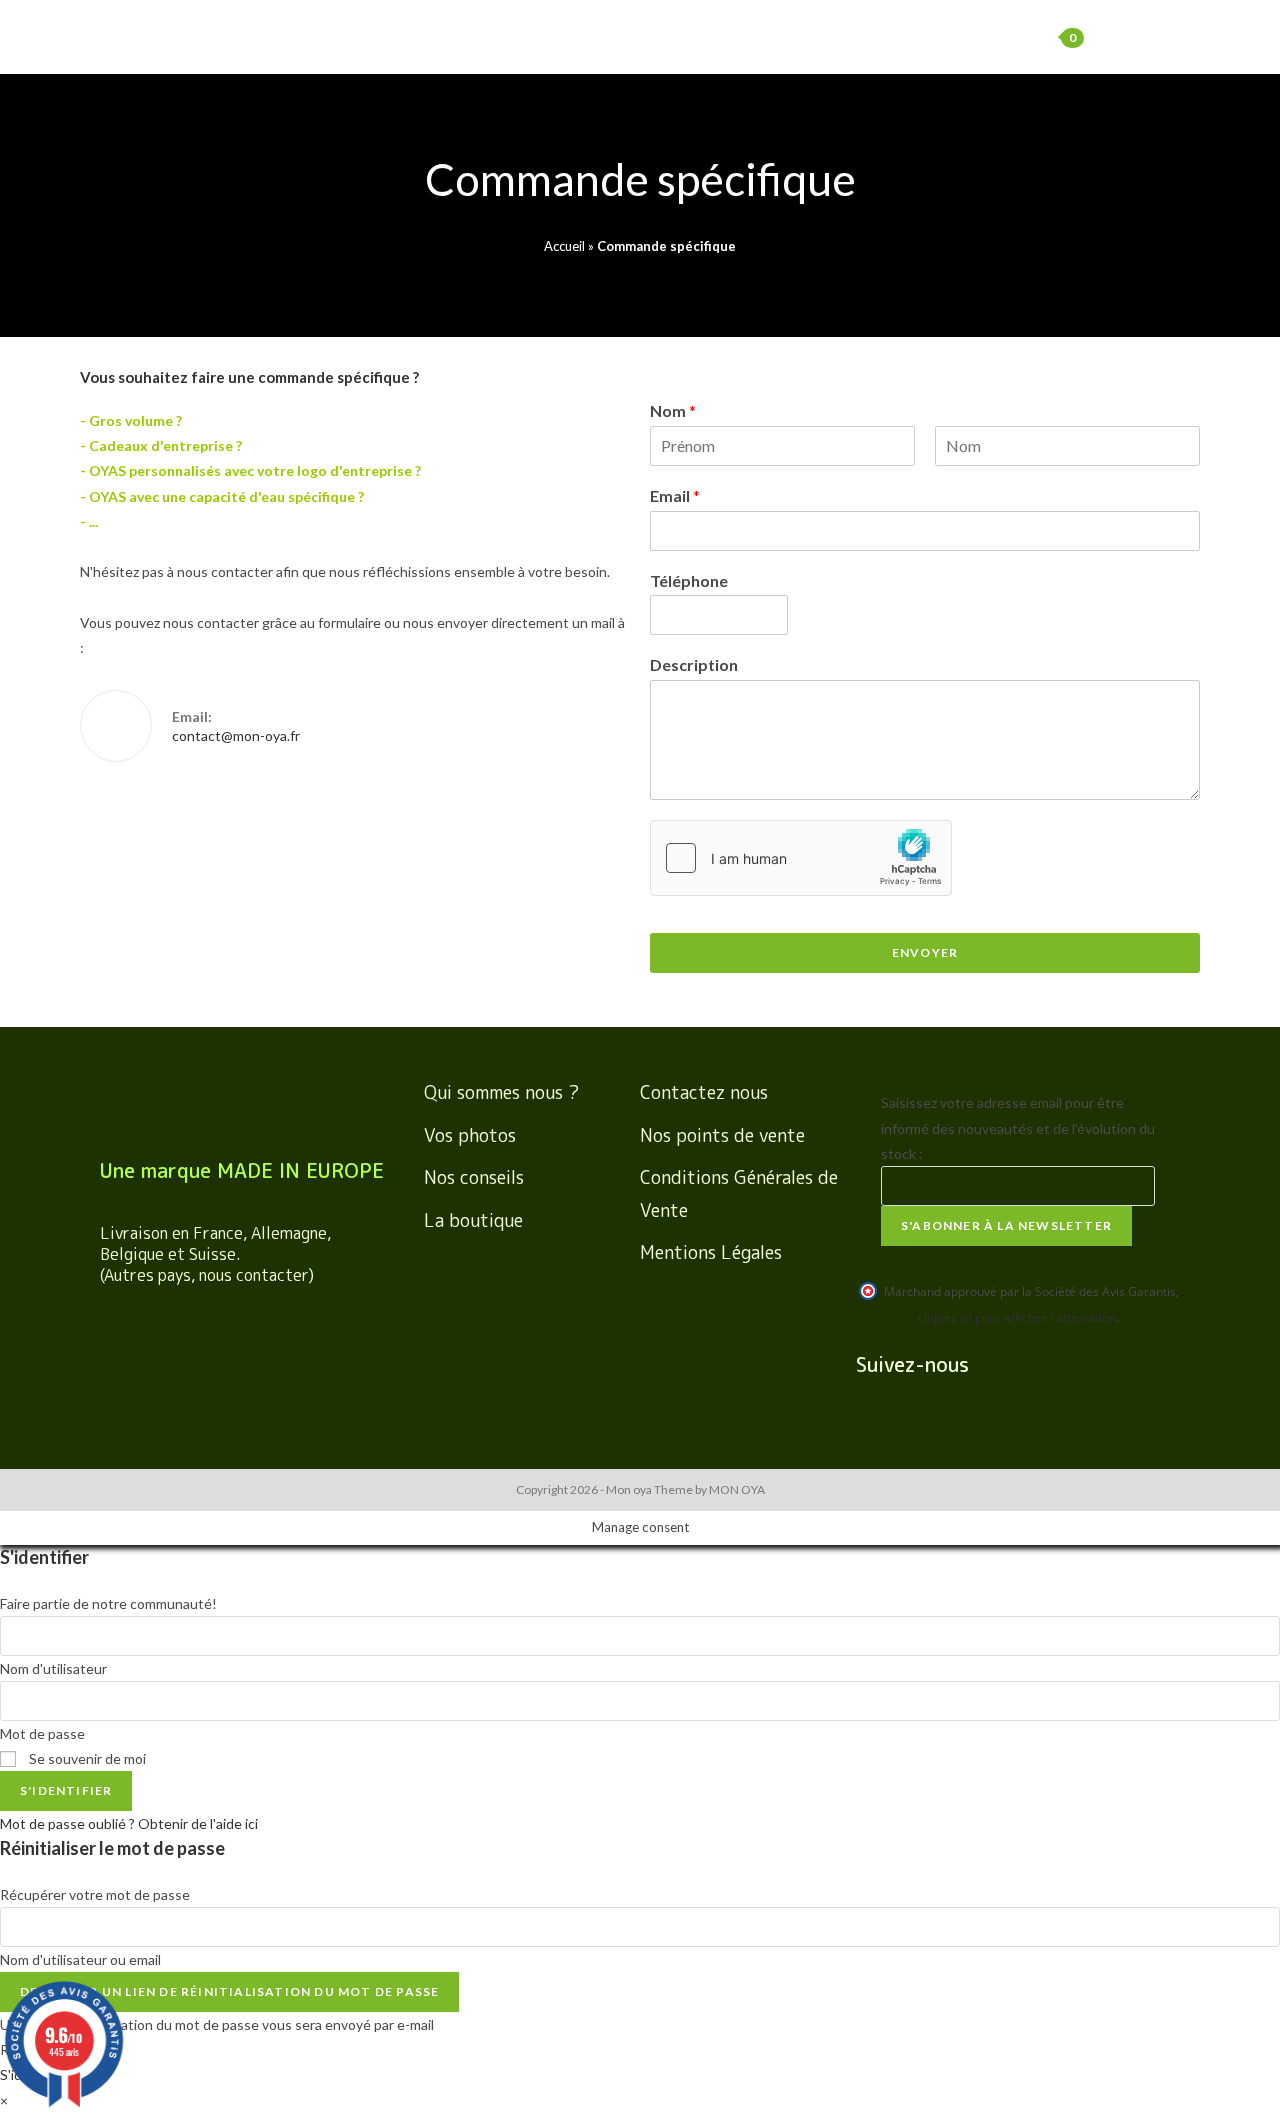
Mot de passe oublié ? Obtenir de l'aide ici (129, 1823)
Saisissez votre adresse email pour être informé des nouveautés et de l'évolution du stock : (1018, 1127)
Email (675, 495)
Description (694, 664)
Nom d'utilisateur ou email (80, 1959)
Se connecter (951, 36)
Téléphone (689, 580)
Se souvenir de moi (86, 1758)
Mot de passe (42, 1733)
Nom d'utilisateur (53, 1668)
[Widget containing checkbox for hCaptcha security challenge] (801, 858)
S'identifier (66, 1790)
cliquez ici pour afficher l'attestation (1017, 1317)
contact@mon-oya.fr (236, 735)
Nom (673, 410)
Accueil (564, 246)
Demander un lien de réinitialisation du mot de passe (229, 1991)
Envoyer (925, 952)
